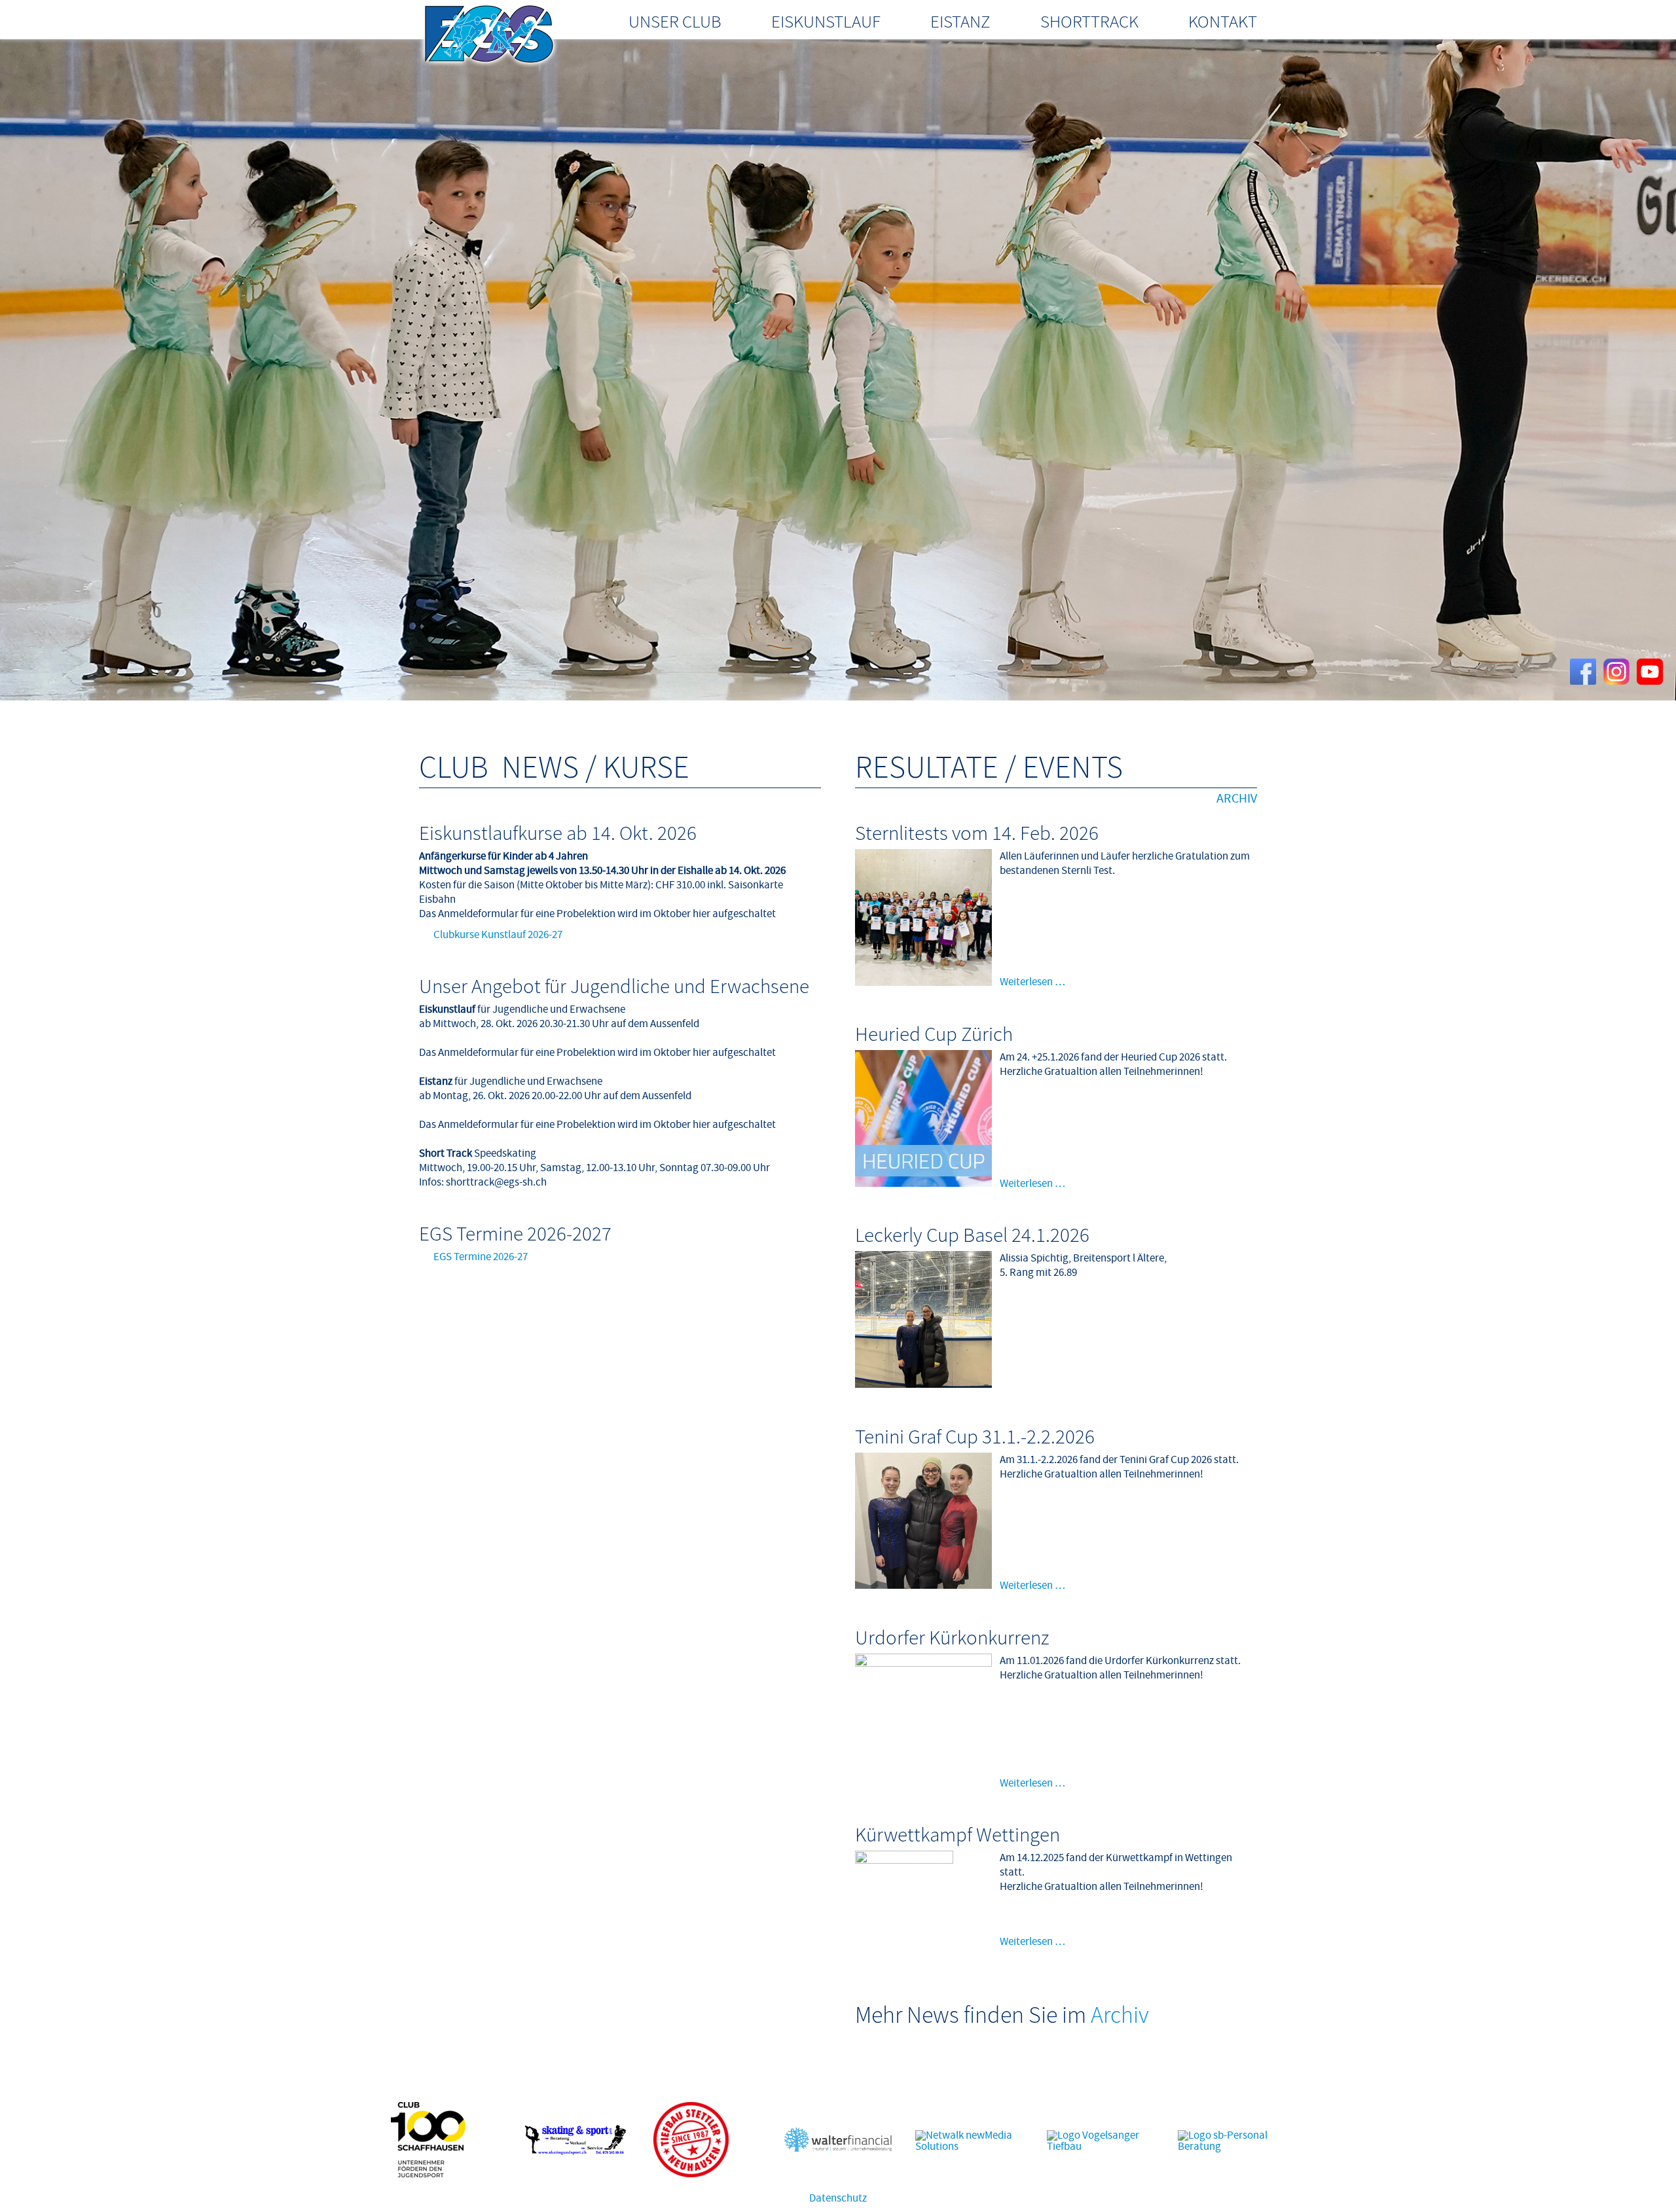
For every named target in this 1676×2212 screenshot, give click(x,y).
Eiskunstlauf (826, 22)
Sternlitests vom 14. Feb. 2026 (977, 833)
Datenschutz (838, 2198)
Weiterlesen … (1032, 982)
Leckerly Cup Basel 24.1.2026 (972, 1235)
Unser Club (675, 22)
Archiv (1237, 799)
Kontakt (1223, 22)
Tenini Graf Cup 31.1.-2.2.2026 (975, 1437)
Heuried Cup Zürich (934, 1034)
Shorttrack (1089, 22)
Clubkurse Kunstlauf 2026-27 (498, 935)
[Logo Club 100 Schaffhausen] (428, 2174)
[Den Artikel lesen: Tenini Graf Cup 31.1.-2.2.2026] (923, 1586)
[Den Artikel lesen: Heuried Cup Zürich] (923, 1184)
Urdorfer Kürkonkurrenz (952, 1638)
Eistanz (960, 22)
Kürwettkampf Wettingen (957, 1835)
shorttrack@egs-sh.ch (496, 1182)
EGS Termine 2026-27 (481, 1257)
